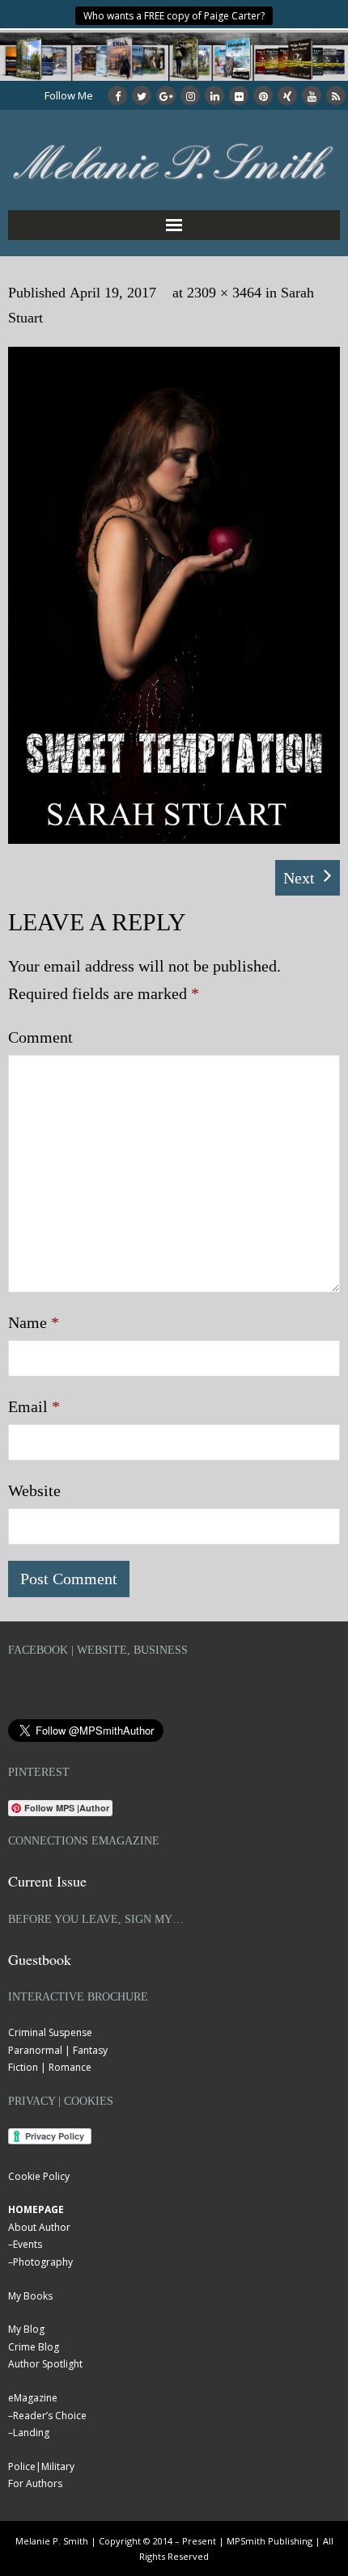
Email (34, 1406)
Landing (31, 2433)
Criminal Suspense (50, 2032)
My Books (30, 2296)
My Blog (26, 2329)
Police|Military (41, 2466)
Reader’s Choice (50, 2416)
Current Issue (47, 1881)
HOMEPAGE (36, 2209)
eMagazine (33, 2398)
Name (34, 1322)
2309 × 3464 (224, 293)
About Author (39, 2227)
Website (34, 1490)
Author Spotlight (45, 2364)
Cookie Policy (39, 2176)
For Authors (35, 2483)
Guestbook (40, 1959)
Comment (40, 1037)
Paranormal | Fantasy (58, 2050)
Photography (43, 2262)
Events (28, 2244)
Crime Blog (34, 2347)
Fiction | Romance (50, 2067)
